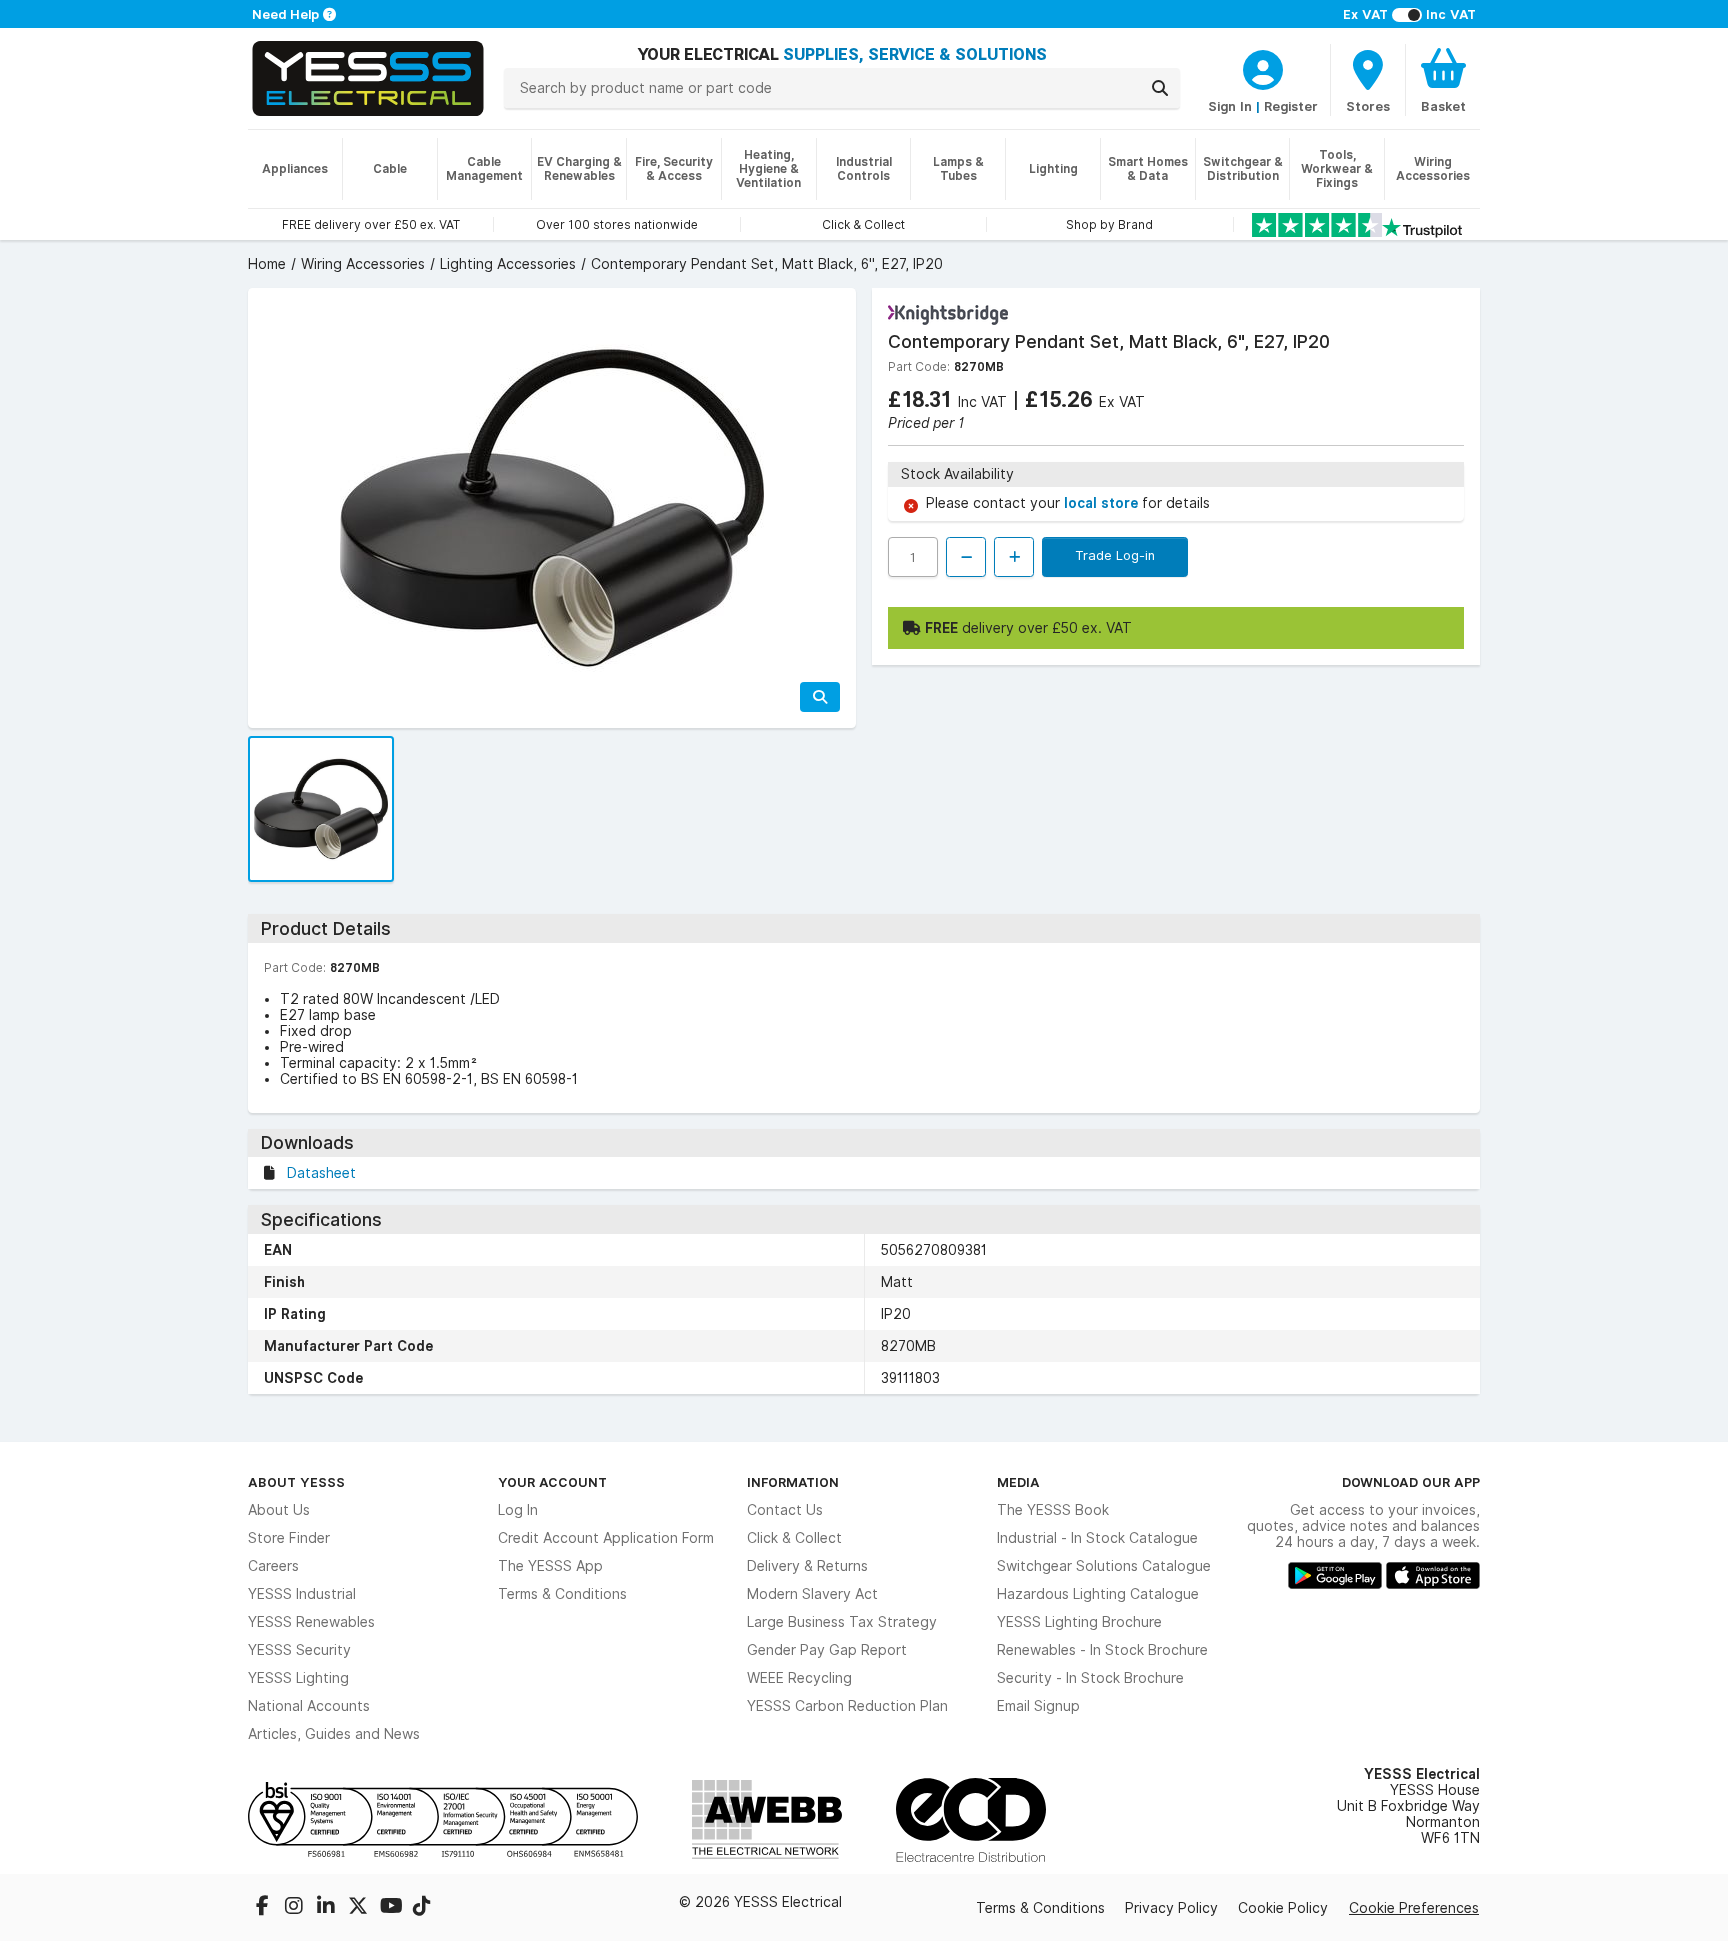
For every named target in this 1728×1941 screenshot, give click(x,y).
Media (1018, 1482)
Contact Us (785, 1510)
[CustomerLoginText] (1263, 67)
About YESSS (296, 1482)
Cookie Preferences (1414, 1908)
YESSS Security (299, 1650)
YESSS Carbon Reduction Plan (847, 1706)
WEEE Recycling (799, 1678)
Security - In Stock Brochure (1090, 1678)
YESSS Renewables (311, 1622)
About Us (279, 1510)
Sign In (1230, 106)
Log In (518, 1510)
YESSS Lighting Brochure (1079, 1622)
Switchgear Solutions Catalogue (1104, 1566)
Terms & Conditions (562, 1594)
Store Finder (289, 1538)
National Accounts (309, 1706)
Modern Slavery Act (812, 1594)
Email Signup (1038, 1706)
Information (793, 1482)
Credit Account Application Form (606, 1538)
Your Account (552, 1482)
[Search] (1160, 88)
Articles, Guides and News (334, 1734)
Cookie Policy (1283, 1908)
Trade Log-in (1115, 555)
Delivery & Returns (807, 1566)
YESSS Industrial (302, 1594)
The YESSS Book (1053, 1510)
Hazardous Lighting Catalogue (1098, 1594)
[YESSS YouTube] (392, 1908)
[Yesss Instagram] (296, 1908)
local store (1103, 503)
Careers (273, 1566)
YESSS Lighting (298, 1678)
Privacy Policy (1171, 1908)
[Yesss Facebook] (264, 1908)
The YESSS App (550, 1566)
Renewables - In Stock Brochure (1102, 1650)
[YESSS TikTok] (422, 1908)
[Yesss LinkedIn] (328, 1908)
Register (1291, 106)
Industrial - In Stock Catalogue (1097, 1538)
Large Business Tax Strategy (842, 1622)
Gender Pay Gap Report (827, 1650)
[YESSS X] (360, 1908)
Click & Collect (794, 1538)
